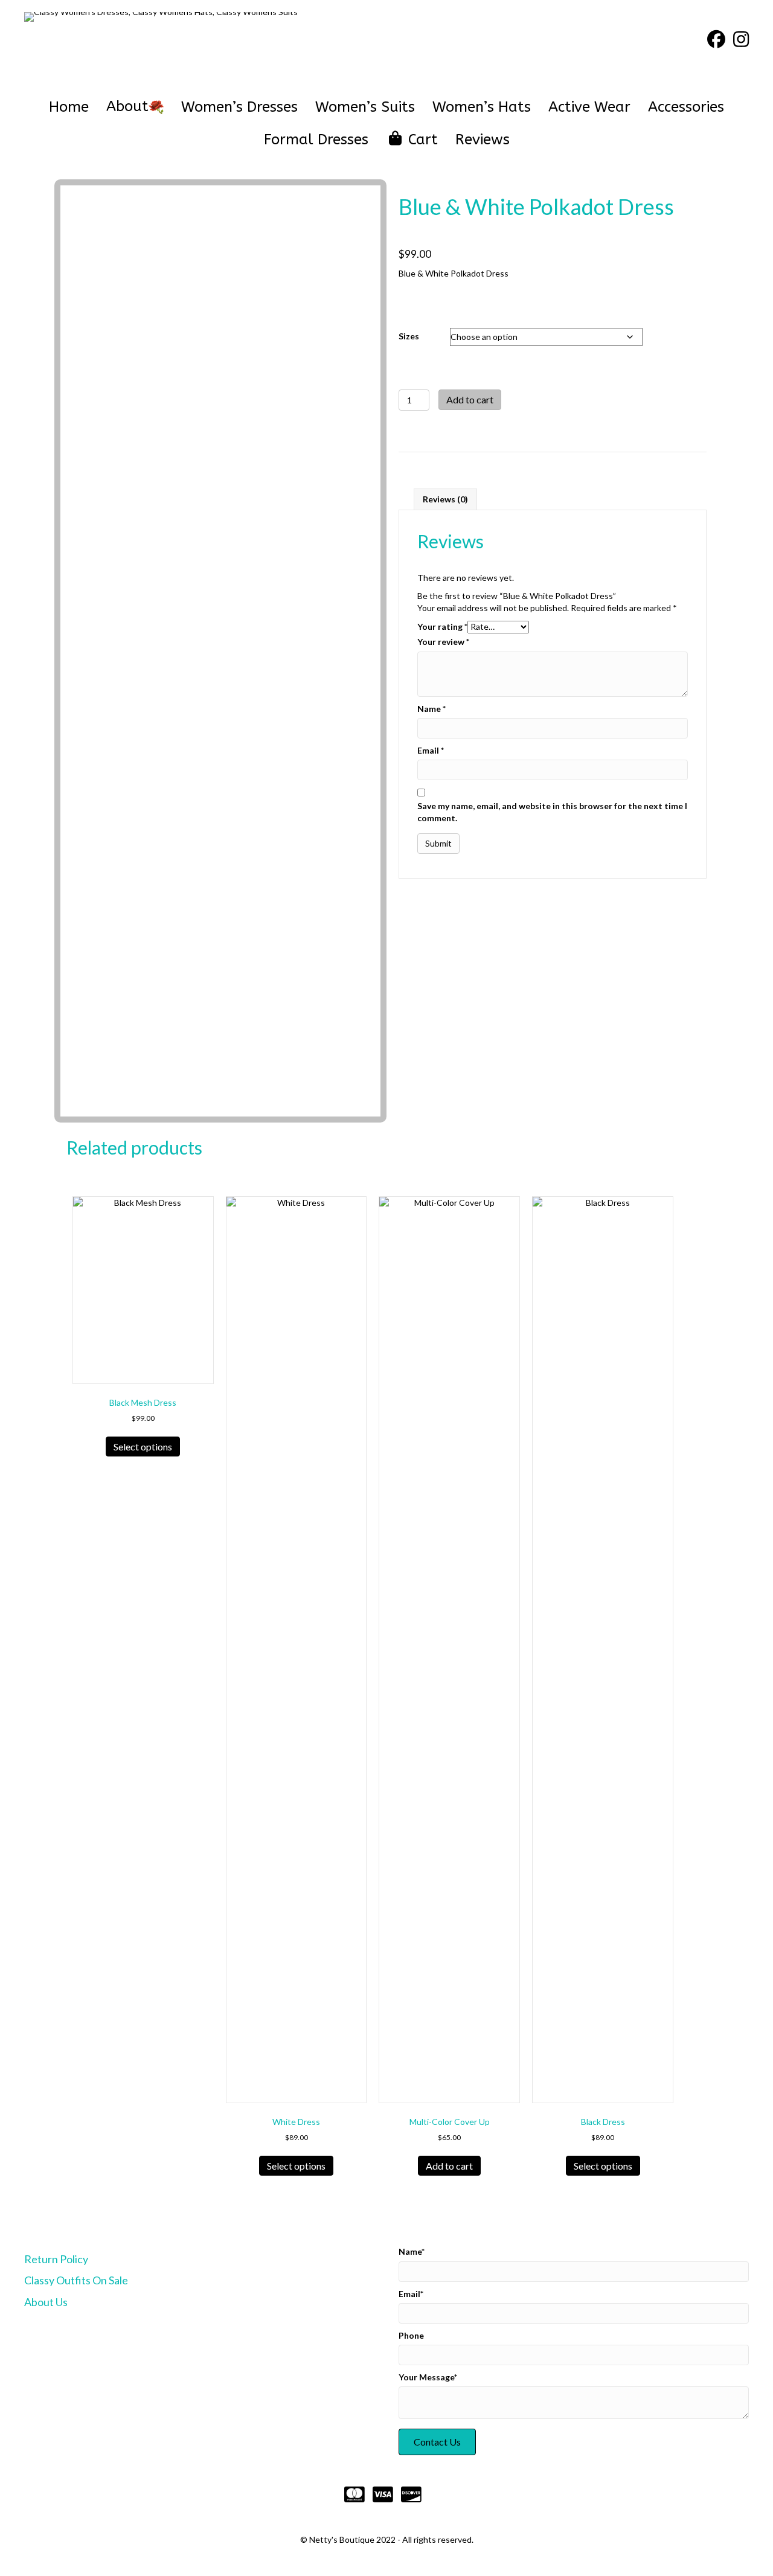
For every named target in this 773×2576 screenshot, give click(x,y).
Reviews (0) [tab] (445, 499)
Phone (411, 2335)
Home (69, 107)
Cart (421, 139)
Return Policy (56, 2259)
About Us (46, 2302)
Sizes (409, 336)
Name (431, 709)
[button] (437, 2442)
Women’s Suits (365, 107)
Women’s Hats (482, 107)
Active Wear (589, 107)
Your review (443, 642)
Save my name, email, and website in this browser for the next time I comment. (552, 812)
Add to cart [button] (449, 2166)
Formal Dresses (316, 139)
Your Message (426, 2377)
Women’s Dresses (239, 107)
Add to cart (470, 399)
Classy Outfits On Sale (76, 2280)
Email (431, 750)
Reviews (483, 139)
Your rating (442, 626)
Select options (143, 1447)
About (127, 106)
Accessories (686, 107)
